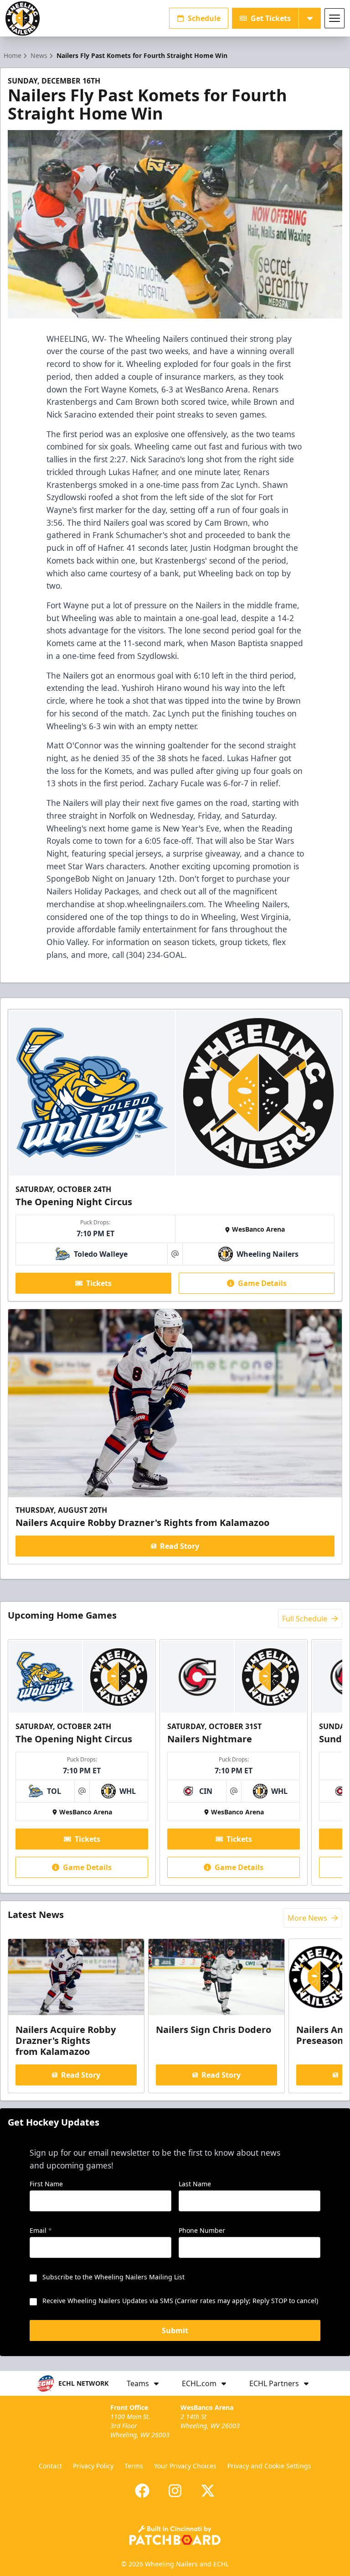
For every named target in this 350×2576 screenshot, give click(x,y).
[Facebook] (142, 2491)
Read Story (180, 1546)
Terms (134, 2466)
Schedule (204, 18)
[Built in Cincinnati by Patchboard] (175, 2535)
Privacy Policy (93, 2466)
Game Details (262, 1283)
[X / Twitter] (208, 2491)
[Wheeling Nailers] (23, 18)
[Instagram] (175, 2491)
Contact (50, 2466)
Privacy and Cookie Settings (269, 2466)
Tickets (99, 1283)
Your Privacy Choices (185, 2466)
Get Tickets (271, 18)
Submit (175, 2330)
